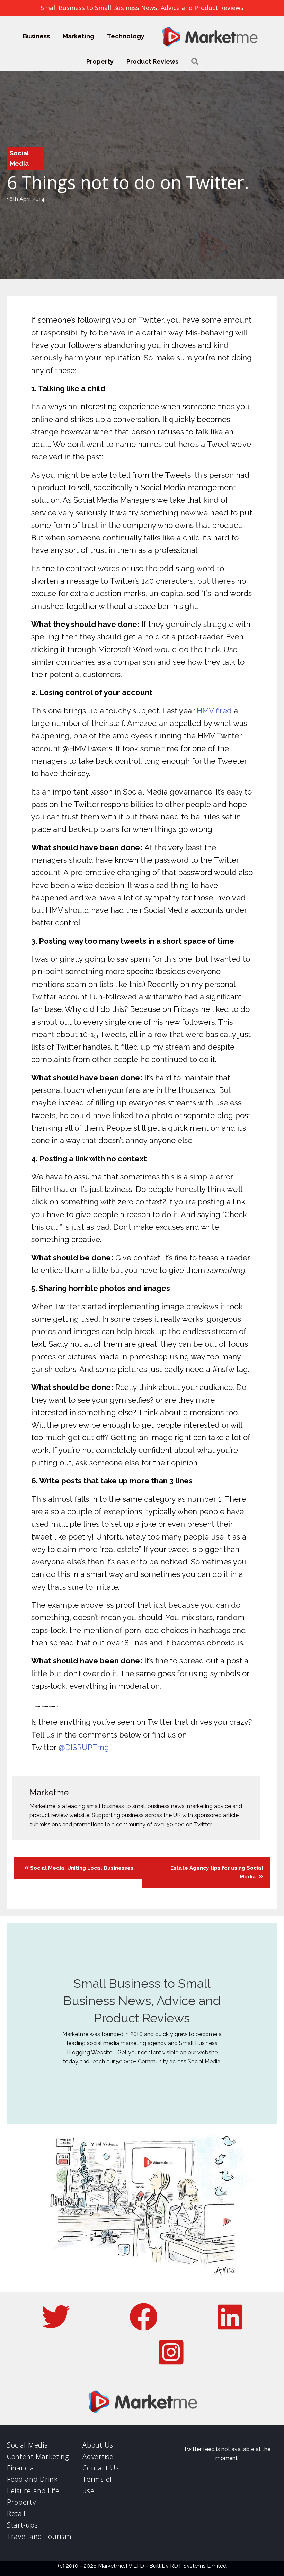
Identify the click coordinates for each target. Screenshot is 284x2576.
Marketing (78, 36)
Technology (126, 36)
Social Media (28, 2445)
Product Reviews (152, 61)
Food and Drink (32, 2479)
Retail (16, 2514)
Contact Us (101, 2468)
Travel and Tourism (39, 2536)
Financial (21, 2468)
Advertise (98, 2456)
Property (100, 61)
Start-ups (22, 2525)
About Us (98, 2445)
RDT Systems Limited (198, 2566)
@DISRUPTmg (84, 1747)
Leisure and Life (33, 2491)
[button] (195, 61)
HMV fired (214, 711)
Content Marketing (38, 2456)
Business (36, 36)
